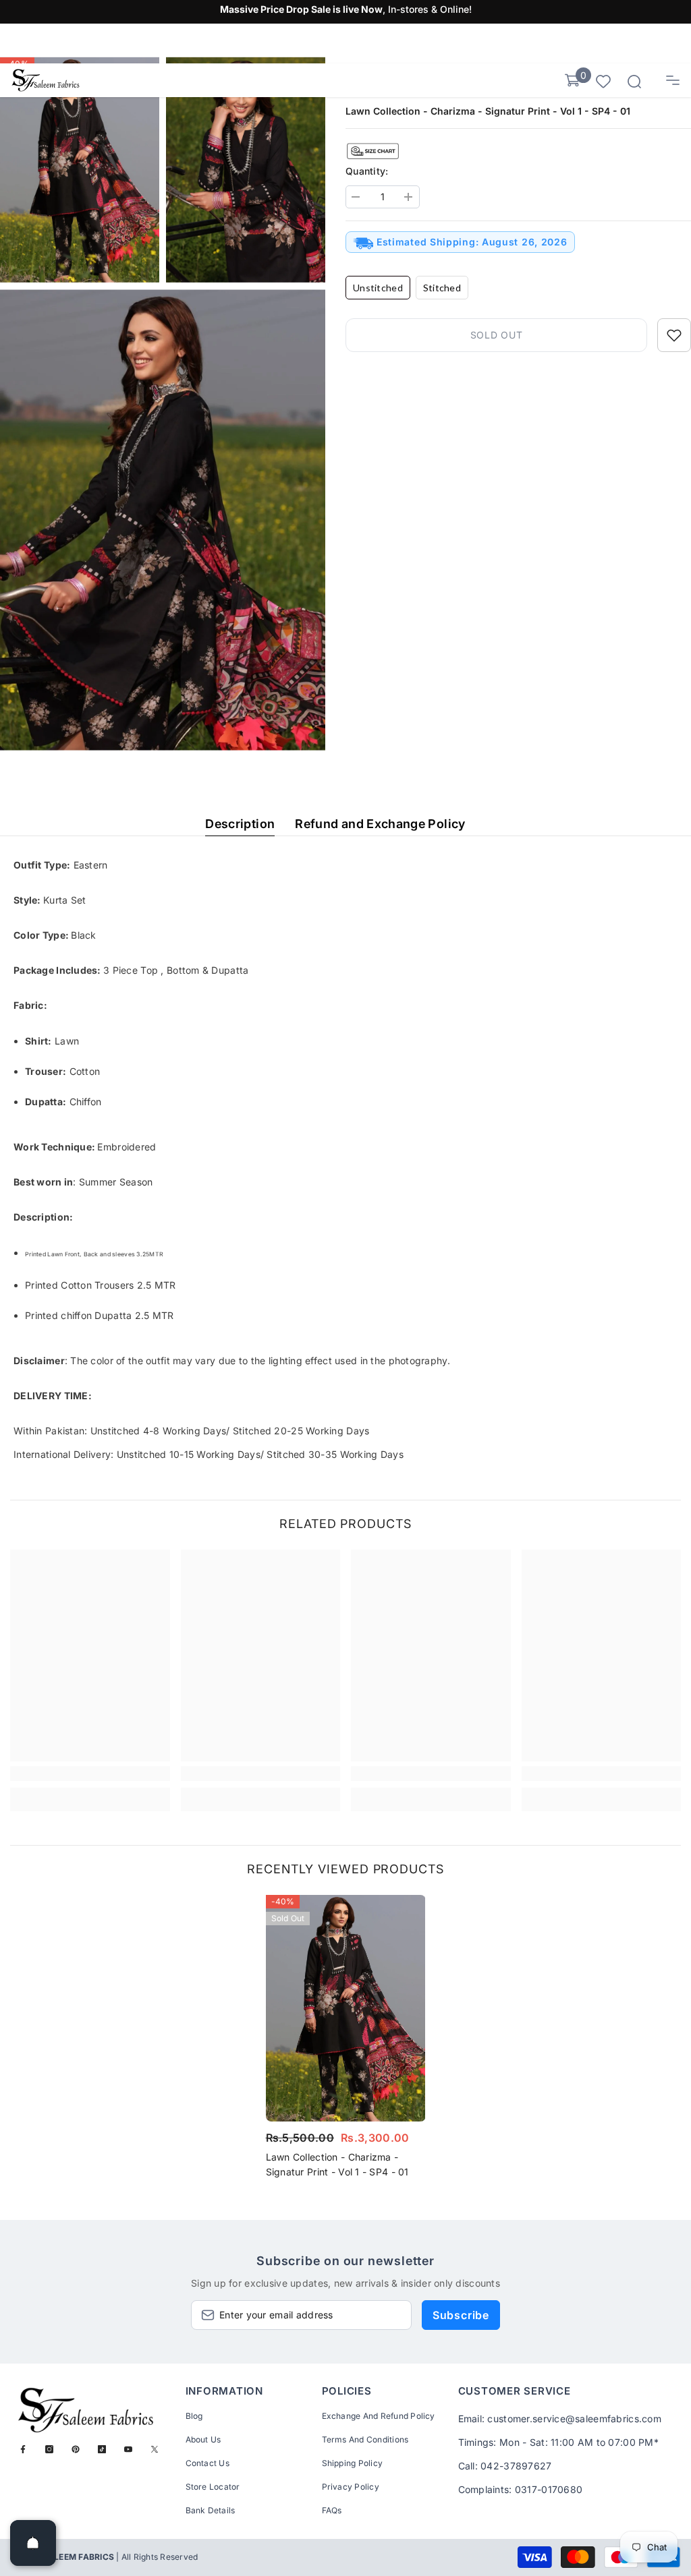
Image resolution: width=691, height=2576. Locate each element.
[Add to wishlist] (674, 335)
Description (240, 824)
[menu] (673, 80)
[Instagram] (49, 2449)
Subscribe (461, 2315)
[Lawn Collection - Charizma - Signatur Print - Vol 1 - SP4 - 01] (346, 2008)
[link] (90, 1774)
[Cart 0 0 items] (572, 80)
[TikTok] (102, 2449)
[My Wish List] (603, 81)
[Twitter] (155, 2449)
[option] (346, 2041)
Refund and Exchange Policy (380, 824)
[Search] (634, 82)
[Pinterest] (76, 2449)
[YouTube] (128, 2449)
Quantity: (367, 171)
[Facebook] (23, 2449)
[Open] (33, 2543)
